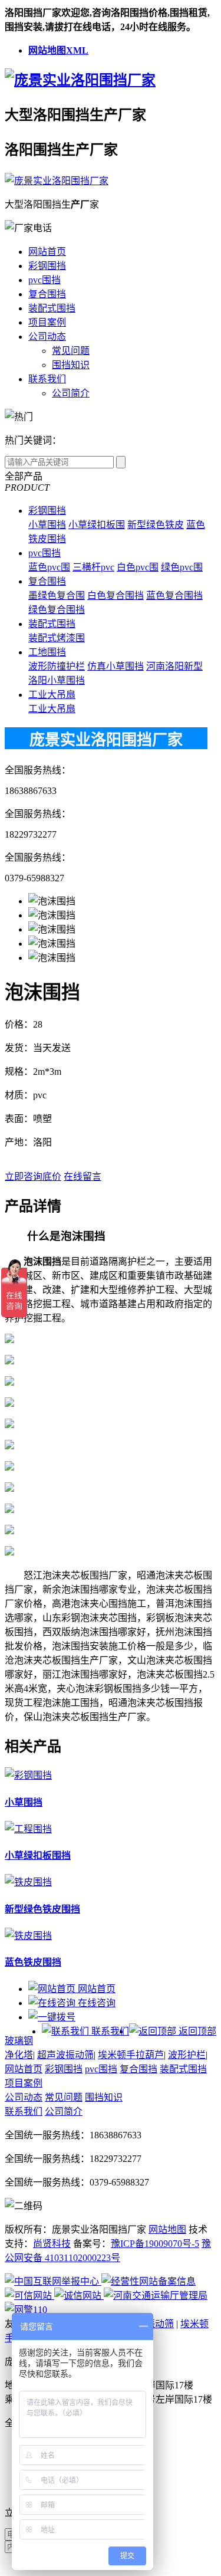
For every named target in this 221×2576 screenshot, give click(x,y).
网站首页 (47, 252)
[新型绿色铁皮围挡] (28, 1882)
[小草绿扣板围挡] (28, 1829)
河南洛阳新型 (174, 666)
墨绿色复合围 (57, 595)
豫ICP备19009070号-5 (155, 2244)
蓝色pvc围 (49, 567)
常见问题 (71, 351)
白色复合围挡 (116, 595)
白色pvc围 (138, 567)
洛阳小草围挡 (57, 680)
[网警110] (26, 2310)
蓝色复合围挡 (174, 595)
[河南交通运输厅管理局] (156, 2296)
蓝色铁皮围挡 (33, 1962)
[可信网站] (29, 2296)
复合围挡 (47, 294)
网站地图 (167, 2229)
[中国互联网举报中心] (53, 2281)
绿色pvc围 (182, 567)
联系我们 (47, 379)
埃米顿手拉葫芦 (131, 2055)
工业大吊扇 (52, 695)
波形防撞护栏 (57, 666)
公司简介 (71, 393)
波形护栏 (187, 2055)
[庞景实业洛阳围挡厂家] (80, 80)
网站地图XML (58, 50)
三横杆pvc (93, 567)
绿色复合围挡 (57, 610)
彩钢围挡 (47, 266)
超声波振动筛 (65, 2055)
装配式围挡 (52, 308)
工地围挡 (47, 652)
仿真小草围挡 (116, 666)
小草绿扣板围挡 (38, 1855)
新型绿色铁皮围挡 (42, 1909)
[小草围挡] (28, 1775)
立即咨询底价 (33, 1177)
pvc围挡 (44, 280)
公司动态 (47, 337)
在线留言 (83, 1177)
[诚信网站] (79, 2296)
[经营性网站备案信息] (149, 2281)
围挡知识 (71, 365)
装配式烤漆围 (57, 638)
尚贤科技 (52, 2244)
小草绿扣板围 (97, 525)
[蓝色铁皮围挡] (28, 1936)
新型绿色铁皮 (156, 525)
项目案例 (47, 322)
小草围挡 (47, 525)
